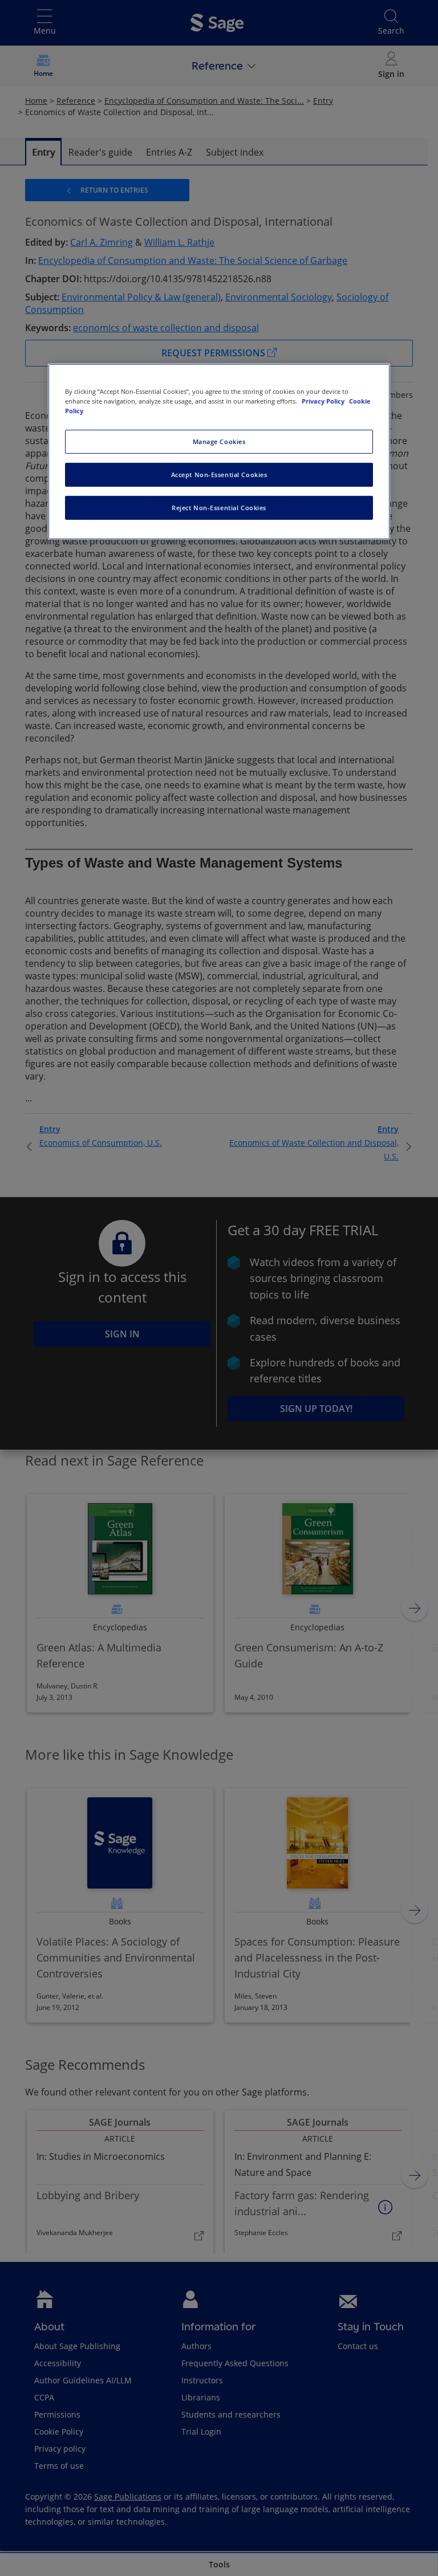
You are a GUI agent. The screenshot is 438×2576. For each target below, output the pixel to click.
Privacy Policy (324, 401)
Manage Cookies (219, 441)
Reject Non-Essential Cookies (219, 508)
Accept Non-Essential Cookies (219, 475)
